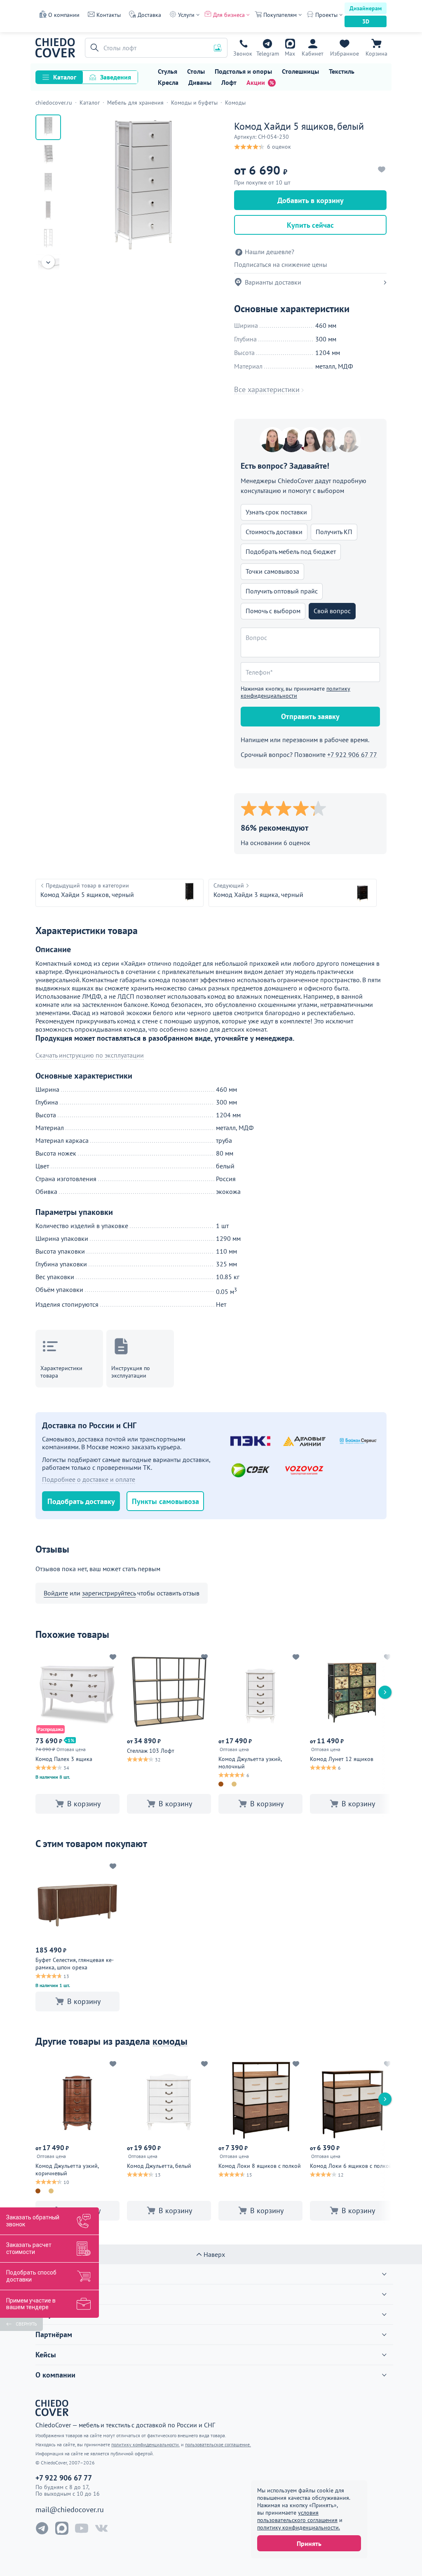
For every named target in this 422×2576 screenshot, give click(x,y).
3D (366, 21)
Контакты (109, 15)
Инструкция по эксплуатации (131, 1372)
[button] (93, 48)
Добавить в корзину (311, 200)
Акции (256, 82)
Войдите (56, 1593)
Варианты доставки (273, 282)
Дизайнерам (366, 8)
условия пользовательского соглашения (297, 2516)
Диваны (200, 82)
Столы (196, 71)
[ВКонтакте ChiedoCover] (101, 2528)
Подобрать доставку (81, 1501)
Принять (309, 2543)
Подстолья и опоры (243, 71)
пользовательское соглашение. (218, 2444)
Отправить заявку (310, 716)
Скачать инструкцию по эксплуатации (90, 1055)
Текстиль (342, 71)
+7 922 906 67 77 (243, 54)
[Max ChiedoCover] (62, 2528)
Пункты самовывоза (165, 1501)
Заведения (116, 77)
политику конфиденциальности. (299, 2527)
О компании (64, 15)
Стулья (168, 71)
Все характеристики (267, 390)
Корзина (376, 54)
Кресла (168, 82)
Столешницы (300, 71)
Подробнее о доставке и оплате (89, 1479)
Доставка (149, 15)
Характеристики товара (61, 1372)
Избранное (345, 54)
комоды (170, 2041)
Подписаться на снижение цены (281, 265)
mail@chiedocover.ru (70, 2510)
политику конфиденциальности (295, 692)
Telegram (268, 54)
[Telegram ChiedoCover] (42, 2528)
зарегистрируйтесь (109, 1593)
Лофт (229, 82)
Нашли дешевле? (270, 252)
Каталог (65, 77)
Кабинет (313, 54)
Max (290, 54)
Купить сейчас (310, 225)
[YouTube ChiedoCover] (82, 2528)
